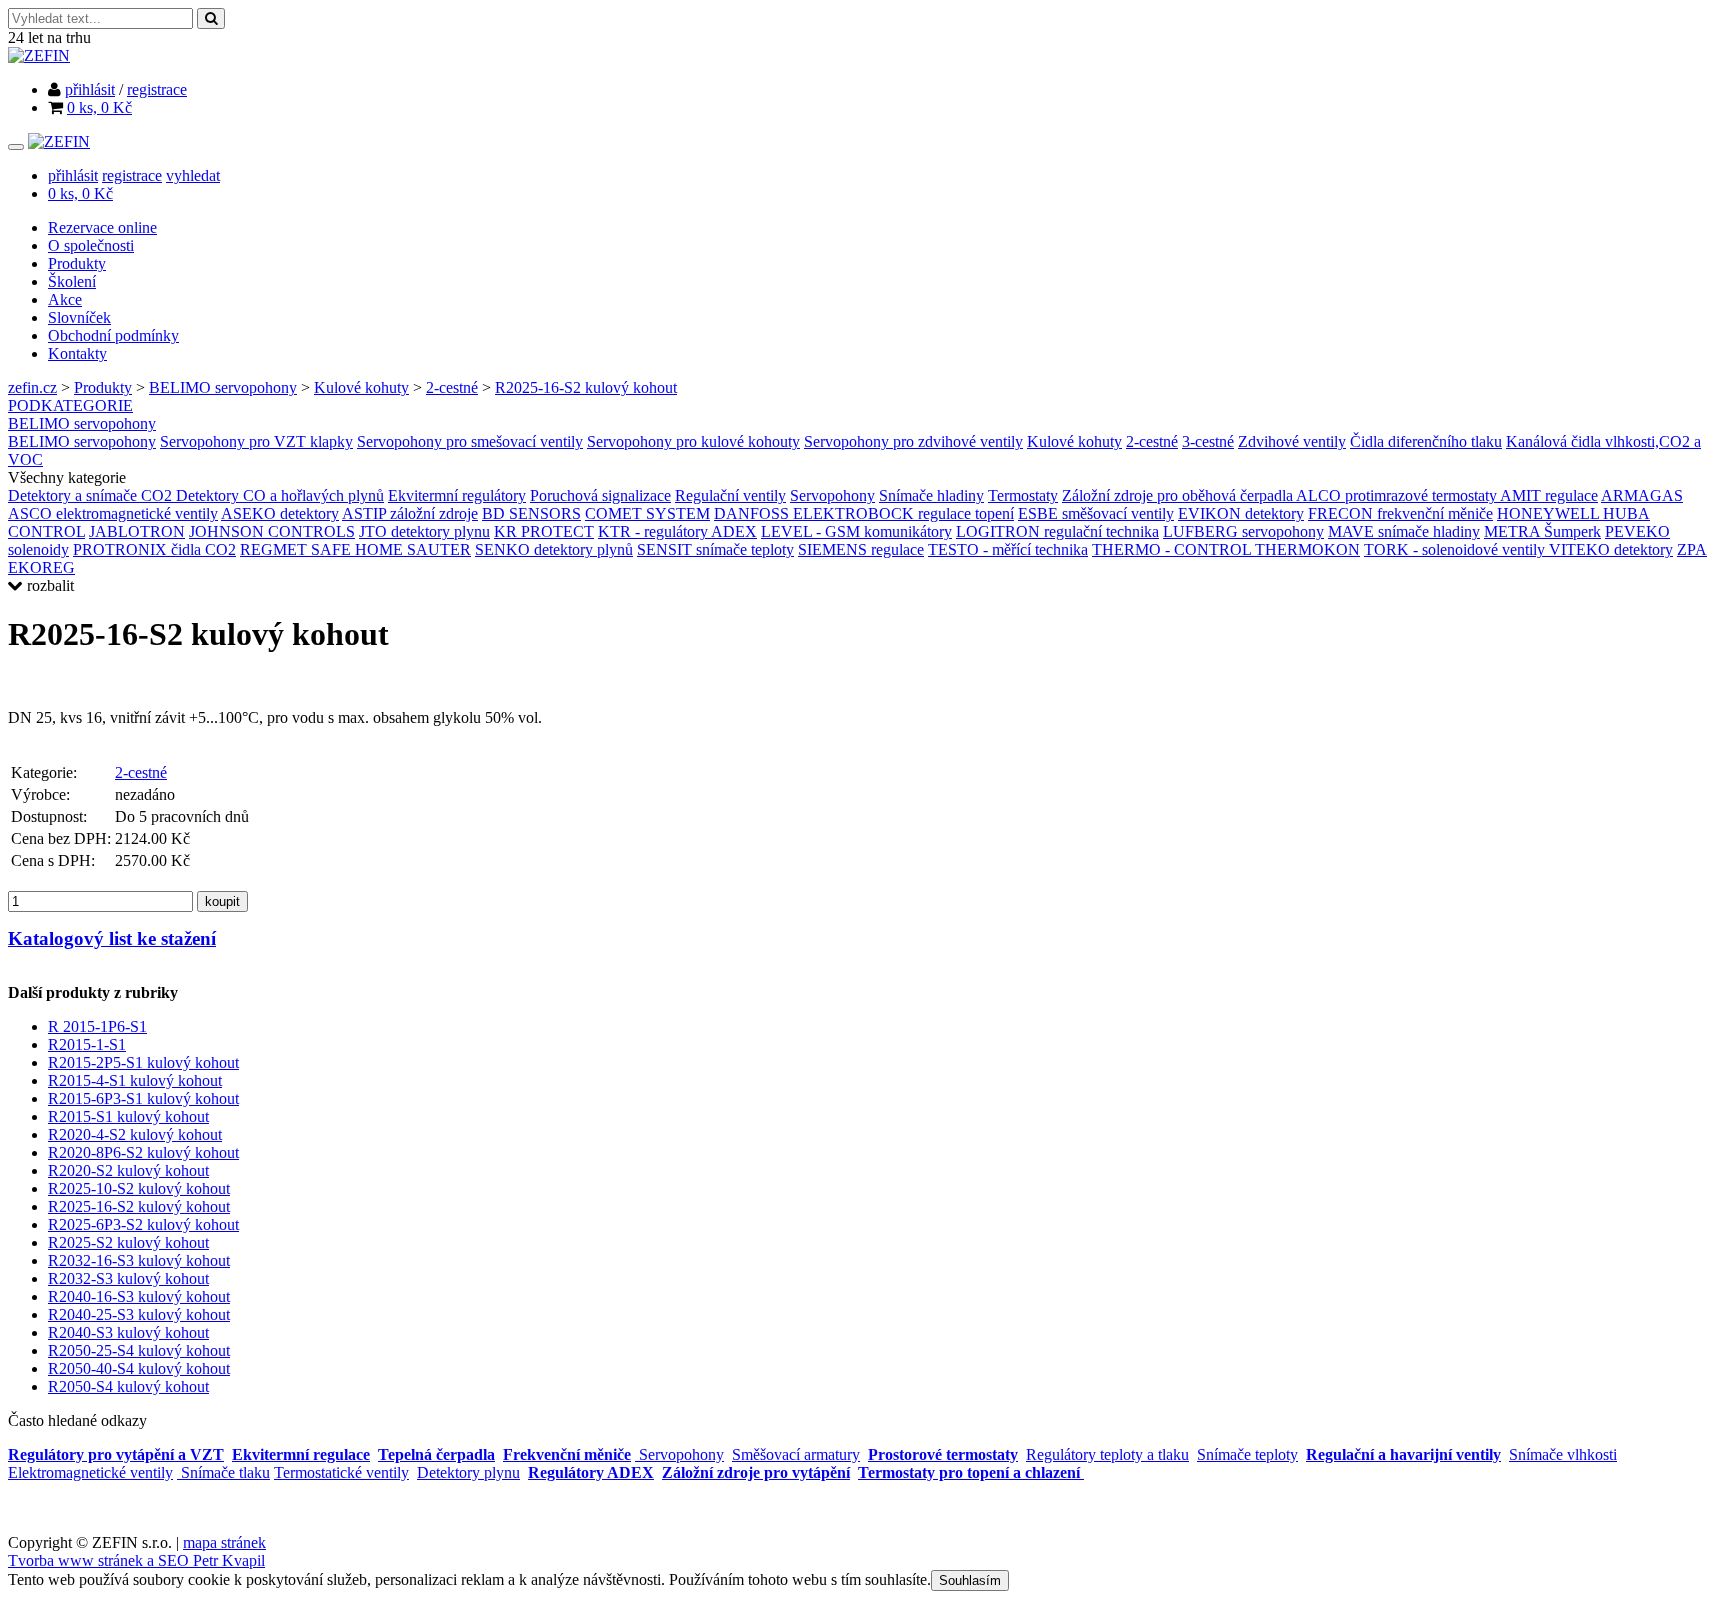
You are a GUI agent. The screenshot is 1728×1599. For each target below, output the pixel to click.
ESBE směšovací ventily (1096, 513)
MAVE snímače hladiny (1404, 531)
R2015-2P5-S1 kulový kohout (143, 1062)
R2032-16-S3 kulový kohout (139, 1260)
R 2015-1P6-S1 (97, 1026)
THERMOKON (1307, 549)
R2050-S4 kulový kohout (128, 1386)
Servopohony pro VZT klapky (256, 441)
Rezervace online (102, 227)
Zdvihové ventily (1292, 441)
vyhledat (193, 175)
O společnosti (91, 245)
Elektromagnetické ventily (90, 1472)
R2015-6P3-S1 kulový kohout (143, 1098)
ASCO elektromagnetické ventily (113, 513)
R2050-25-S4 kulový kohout (139, 1350)
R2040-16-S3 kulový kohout (139, 1296)
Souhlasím (970, 1580)
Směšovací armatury (796, 1454)
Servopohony (832, 495)
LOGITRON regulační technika (1057, 531)
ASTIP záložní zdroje (410, 513)
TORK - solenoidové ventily (1456, 549)
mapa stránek (224, 1542)
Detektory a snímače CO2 (92, 495)
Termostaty (1023, 495)
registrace (157, 89)
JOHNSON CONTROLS (272, 531)
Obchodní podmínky (113, 335)
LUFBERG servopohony (1243, 531)
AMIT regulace (1549, 495)
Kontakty (77, 353)
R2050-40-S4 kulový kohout (139, 1368)
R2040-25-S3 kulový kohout (139, 1314)
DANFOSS (753, 513)
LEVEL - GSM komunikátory (856, 531)
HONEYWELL (1550, 513)
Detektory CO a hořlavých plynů (280, 495)
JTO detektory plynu (424, 531)
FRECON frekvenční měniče (1400, 513)
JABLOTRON (137, 531)
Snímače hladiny (931, 495)
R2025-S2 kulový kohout (128, 1242)
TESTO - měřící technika (1008, 549)
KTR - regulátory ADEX (677, 531)
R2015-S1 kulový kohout (128, 1116)
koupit (222, 901)
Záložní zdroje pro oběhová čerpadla (1179, 495)
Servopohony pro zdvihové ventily (913, 441)
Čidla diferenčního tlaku (1426, 441)
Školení (72, 281)
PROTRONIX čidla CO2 (154, 549)
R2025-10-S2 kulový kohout (139, 1188)
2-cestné (452, 387)
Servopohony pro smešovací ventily (470, 441)
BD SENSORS (531, 513)
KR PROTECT (544, 531)
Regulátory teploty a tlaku (1107, 1454)
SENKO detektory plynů (554, 549)
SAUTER (439, 549)
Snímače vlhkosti (1563, 1454)
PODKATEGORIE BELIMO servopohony (82, 414)
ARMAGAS (1642, 495)
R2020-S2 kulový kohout (128, 1170)
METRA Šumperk (1542, 531)
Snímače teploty (1247, 1454)
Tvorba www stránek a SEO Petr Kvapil (136, 1560)
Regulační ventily (730, 495)
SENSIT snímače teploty (715, 549)
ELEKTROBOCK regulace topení (903, 513)
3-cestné (1208, 441)
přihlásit (90, 89)
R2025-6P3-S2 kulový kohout (143, 1224)
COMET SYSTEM (647, 513)
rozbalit (48, 585)
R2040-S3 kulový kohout (128, 1332)
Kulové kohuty (361, 387)
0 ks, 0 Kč (99, 107)
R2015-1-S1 (87, 1044)
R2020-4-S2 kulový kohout (135, 1134)
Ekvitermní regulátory (457, 495)
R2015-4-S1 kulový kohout (135, 1080)
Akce (65, 299)
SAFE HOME (359, 549)
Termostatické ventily (341, 1472)
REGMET (275, 549)
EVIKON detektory (1241, 513)
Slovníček (79, 317)
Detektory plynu (468, 1472)
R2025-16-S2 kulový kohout (586, 387)
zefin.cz (32, 387)
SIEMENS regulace (861, 549)
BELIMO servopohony (223, 387)
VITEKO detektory (1611, 549)
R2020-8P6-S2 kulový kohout (143, 1152)
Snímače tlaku (223, 1472)
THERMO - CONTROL (1173, 549)
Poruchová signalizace (600, 495)
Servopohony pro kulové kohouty (693, 441)
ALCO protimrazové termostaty (1398, 495)
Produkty (77, 263)
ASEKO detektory (280, 513)
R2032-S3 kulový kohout (128, 1278)
